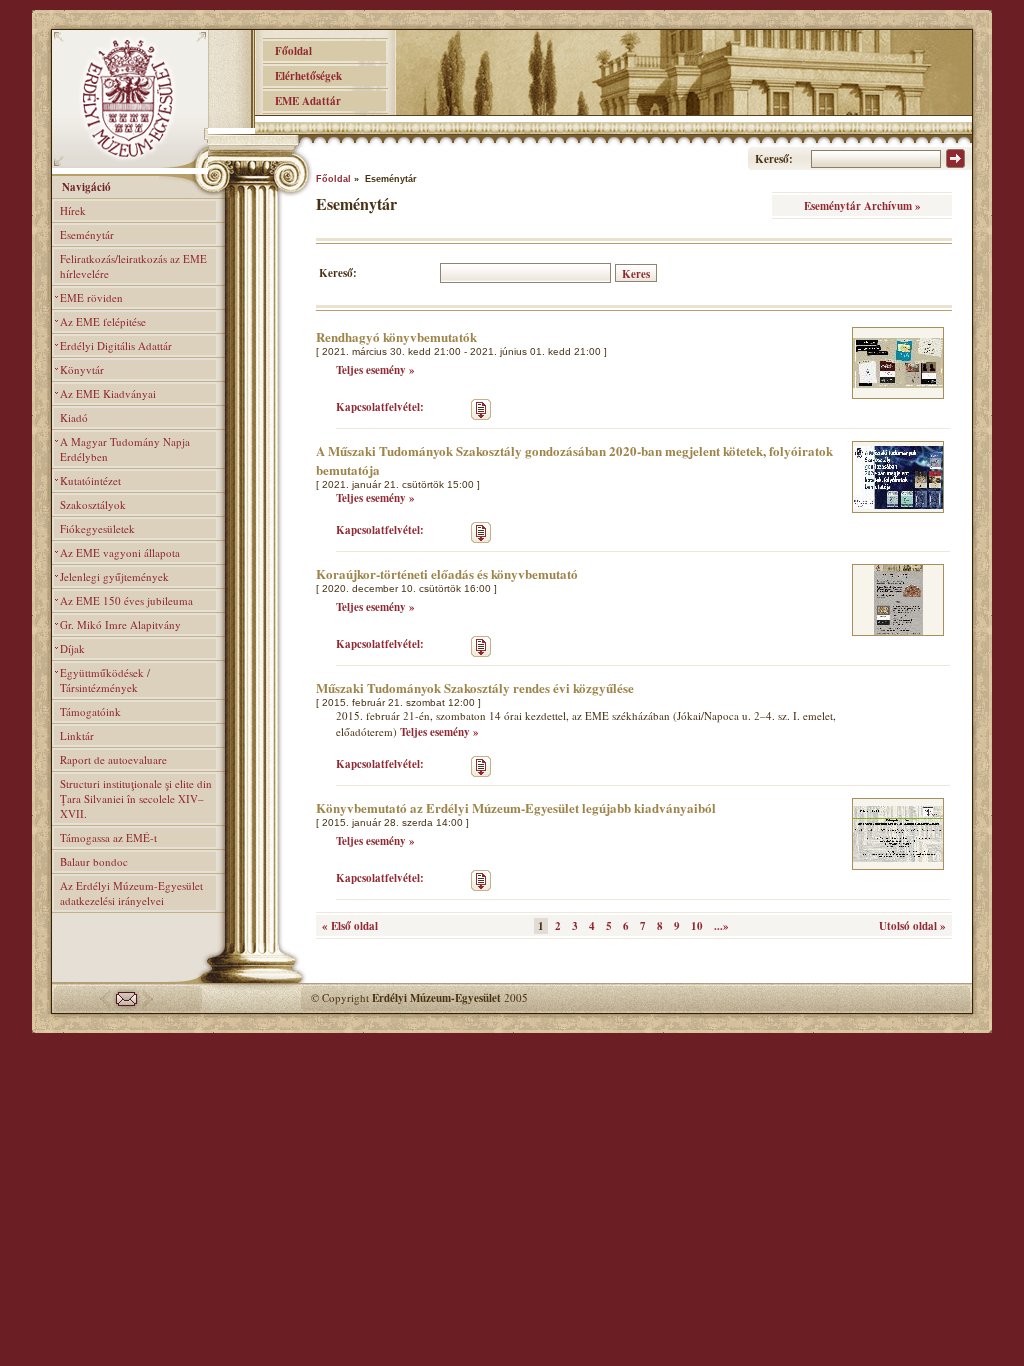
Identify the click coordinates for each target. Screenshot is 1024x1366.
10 (697, 926)
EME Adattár (302, 101)
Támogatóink (90, 711)
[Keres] (955, 164)
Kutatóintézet (90, 480)
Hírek (73, 210)
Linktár (77, 735)
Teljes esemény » (375, 370)
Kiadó (74, 417)
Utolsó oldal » (912, 926)
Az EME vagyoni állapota (120, 552)
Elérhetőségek (302, 76)
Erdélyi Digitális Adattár (116, 345)
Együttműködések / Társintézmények (105, 680)
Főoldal (287, 51)
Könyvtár (82, 369)
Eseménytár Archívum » (862, 206)
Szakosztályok (93, 504)
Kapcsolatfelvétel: (380, 407)
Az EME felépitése (103, 321)
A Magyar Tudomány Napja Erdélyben (125, 449)
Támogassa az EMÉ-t (108, 837)
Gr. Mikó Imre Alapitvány (120, 624)
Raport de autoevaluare (113, 759)
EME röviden (91, 297)
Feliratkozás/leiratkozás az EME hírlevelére (133, 266)
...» (721, 926)
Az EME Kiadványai (108, 393)
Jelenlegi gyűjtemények (114, 576)
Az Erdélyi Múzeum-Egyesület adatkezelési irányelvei (131, 893)
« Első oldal (350, 926)
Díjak (72, 648)
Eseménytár (87, 234)
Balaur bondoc (94, 861)
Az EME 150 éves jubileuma (126, 600)
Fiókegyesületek (97, 528)
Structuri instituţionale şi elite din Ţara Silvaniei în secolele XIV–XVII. (136, 798)
